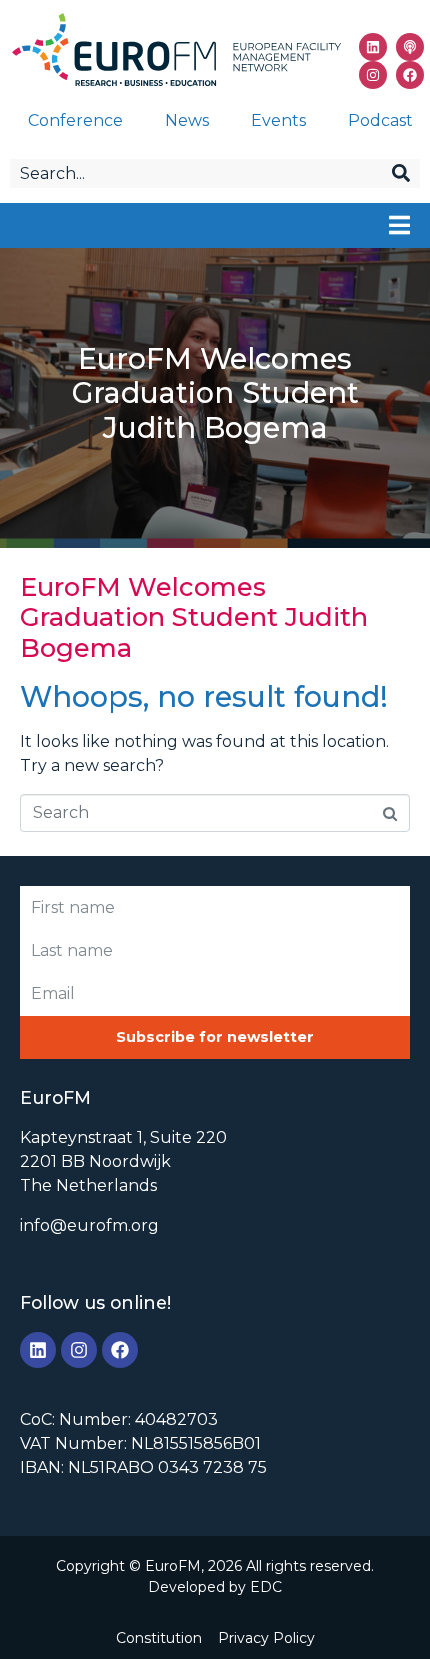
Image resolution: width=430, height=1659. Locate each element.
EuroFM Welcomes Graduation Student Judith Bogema (194, 617)
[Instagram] (373, 75)
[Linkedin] (373, 47)
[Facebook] (410, 75)
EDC (266, 1587)
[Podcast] (410, 47)
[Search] (401, 173)
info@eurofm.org (89, 1225)
